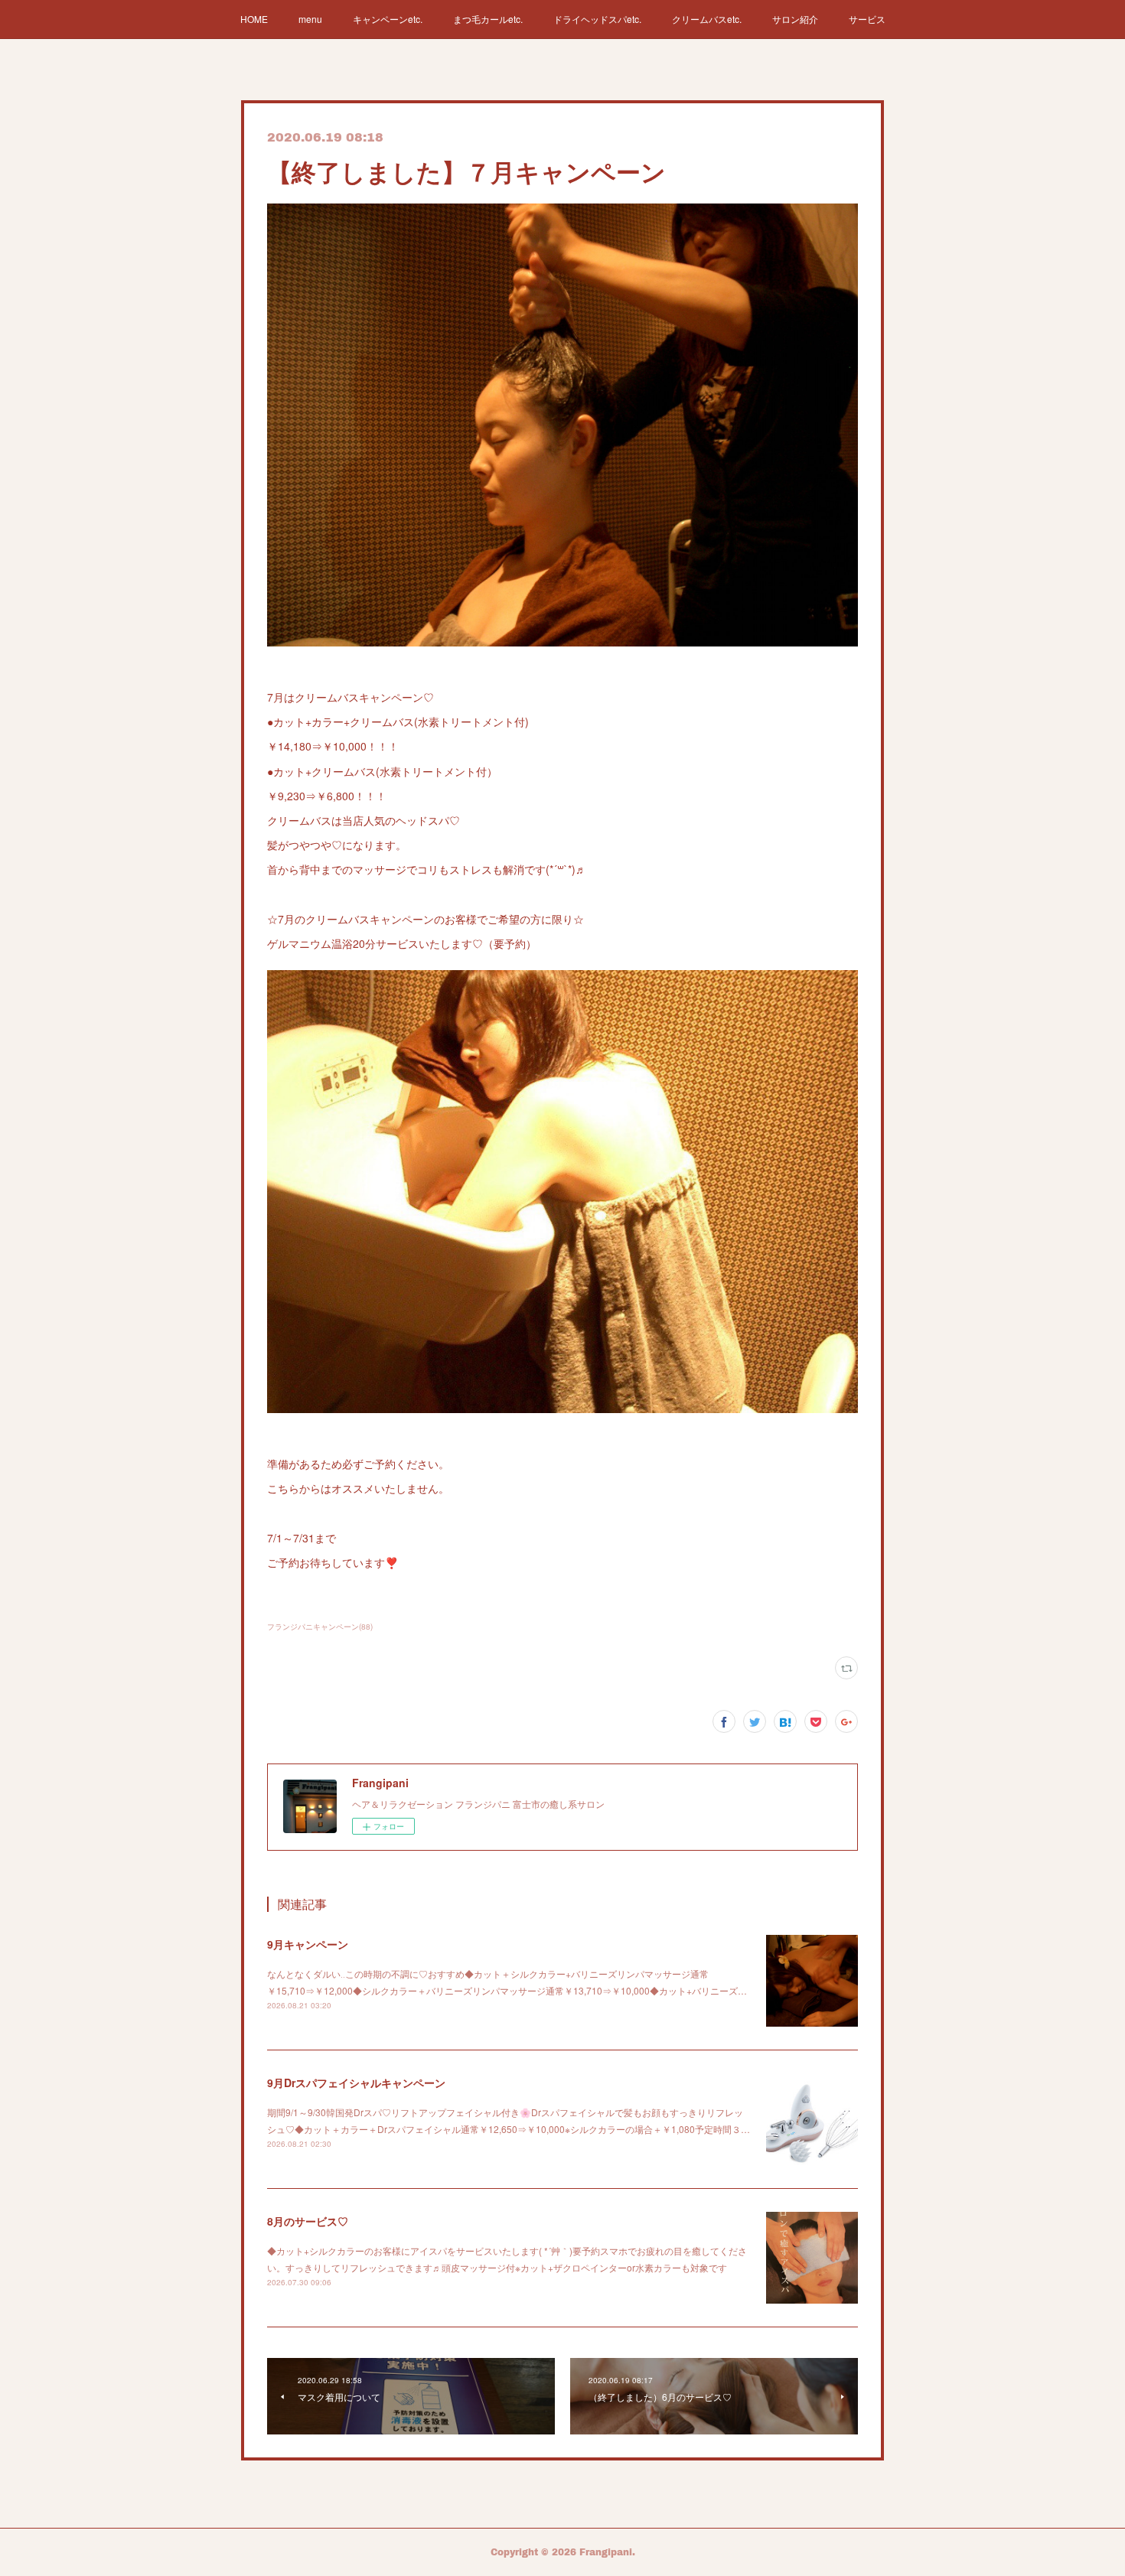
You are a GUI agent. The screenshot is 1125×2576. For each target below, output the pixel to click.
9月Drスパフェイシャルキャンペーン (356, 2083)
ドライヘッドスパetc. (597, 19)
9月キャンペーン (308, 1944)
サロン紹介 (795, 19)
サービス (867, 19)
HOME (254, 19)
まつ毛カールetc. (488, 19)
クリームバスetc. (707, 19)
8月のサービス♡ (308, 2221)
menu (310, 19)
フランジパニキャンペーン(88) (320, 1627)
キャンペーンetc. (388, 19)
